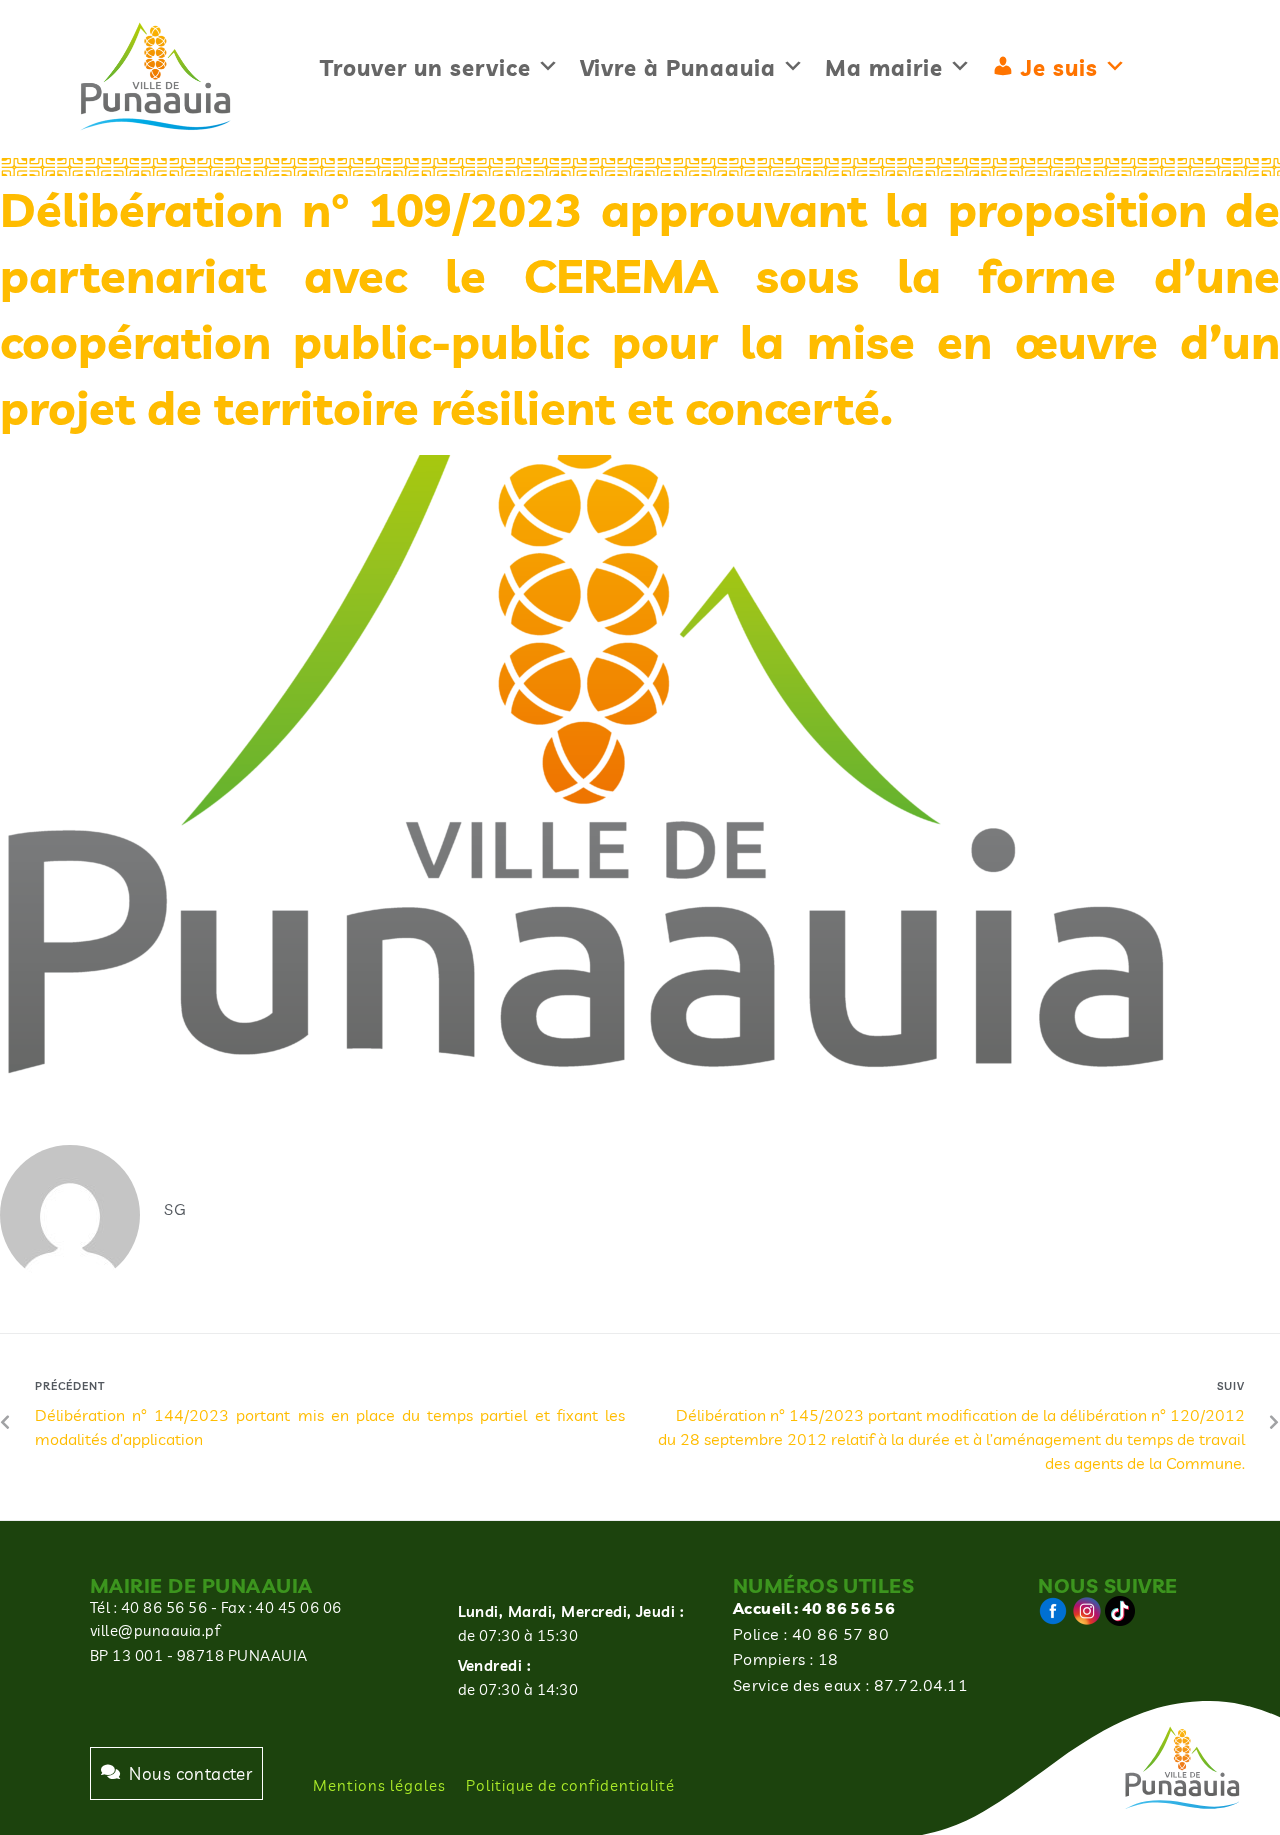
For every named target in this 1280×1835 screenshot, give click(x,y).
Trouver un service (425, 68)
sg (175, 1209)
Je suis (1059, 68)
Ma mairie (884, 68)
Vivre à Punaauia (678, 68)
